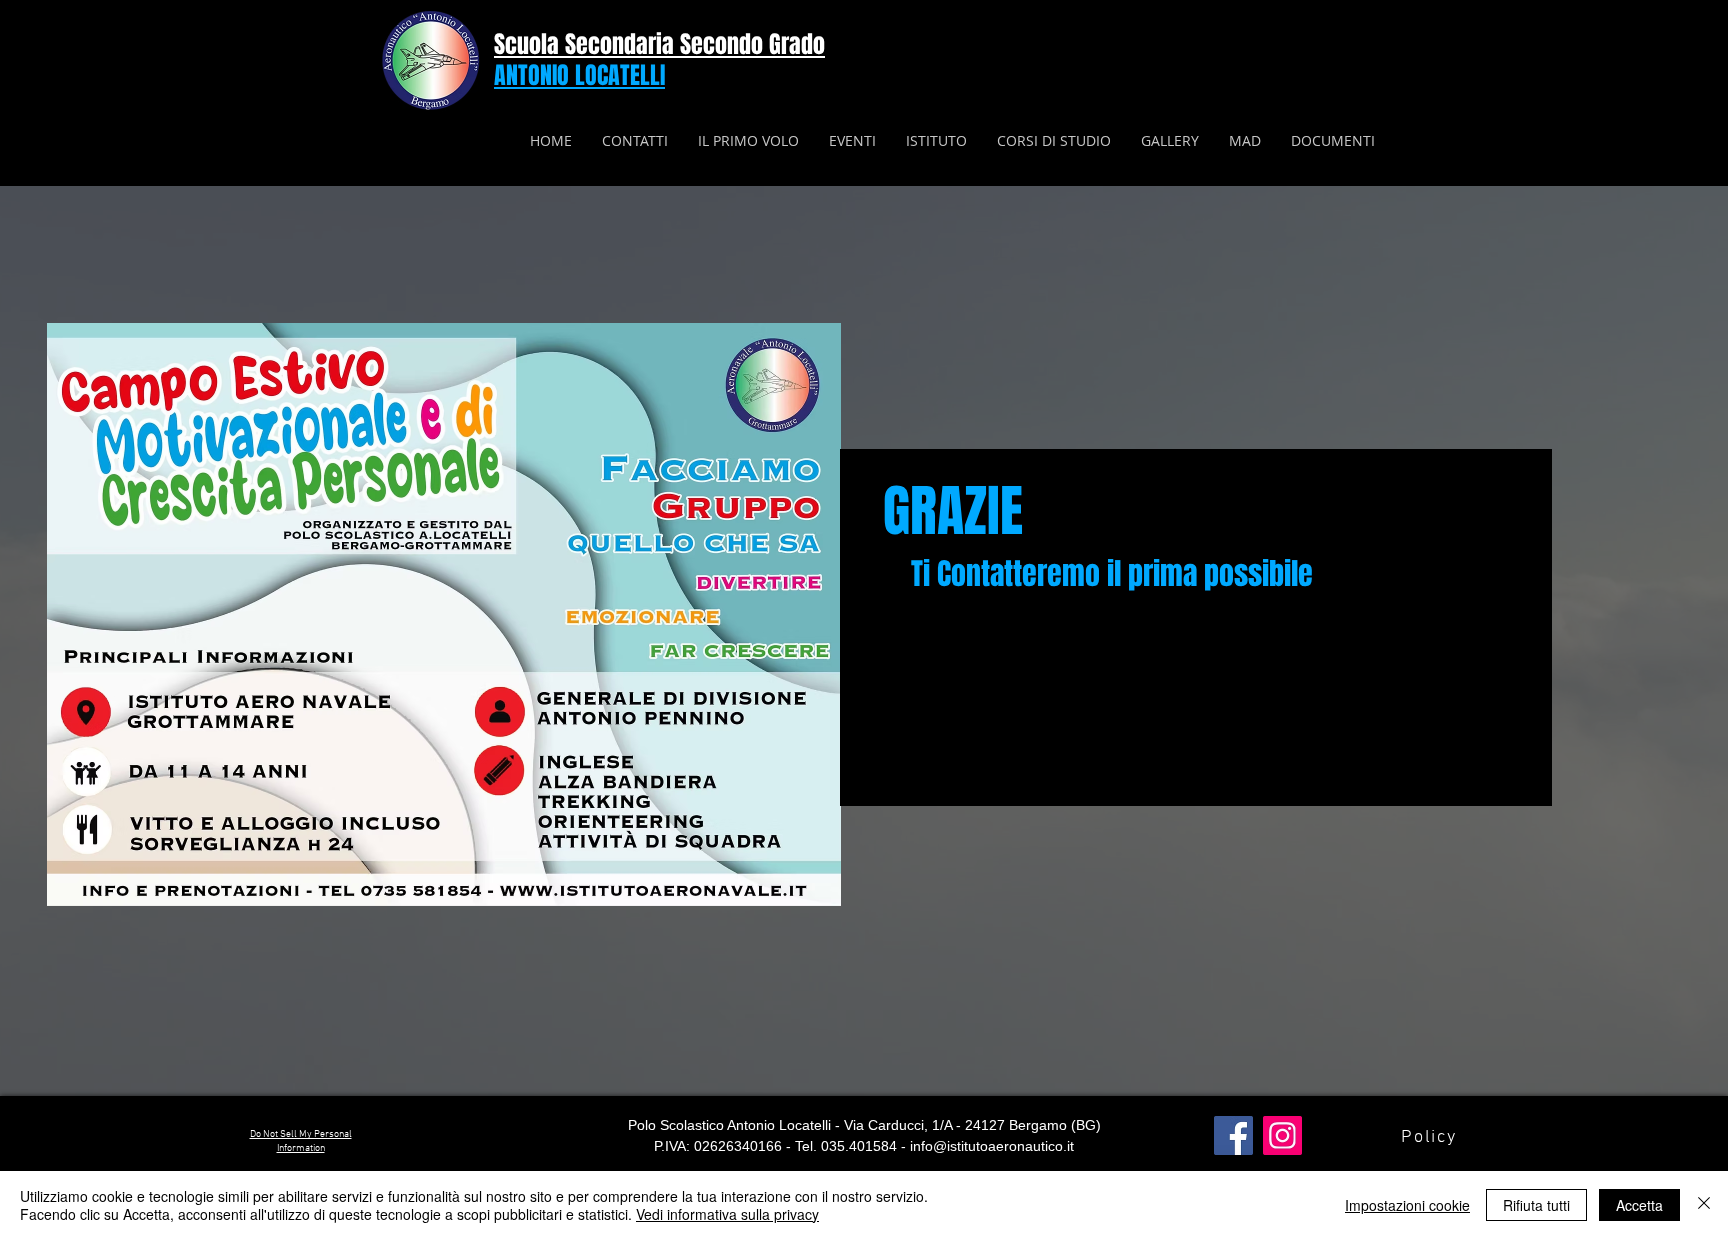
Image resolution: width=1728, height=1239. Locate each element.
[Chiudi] (1704, 1205)
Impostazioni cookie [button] (1407, 1205)
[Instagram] (1282, 1135)
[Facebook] (1233, 1135)
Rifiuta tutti (1536, 1205)
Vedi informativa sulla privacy (727, 1214)
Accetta (1639, 1205)
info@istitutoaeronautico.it (992, 1146)
